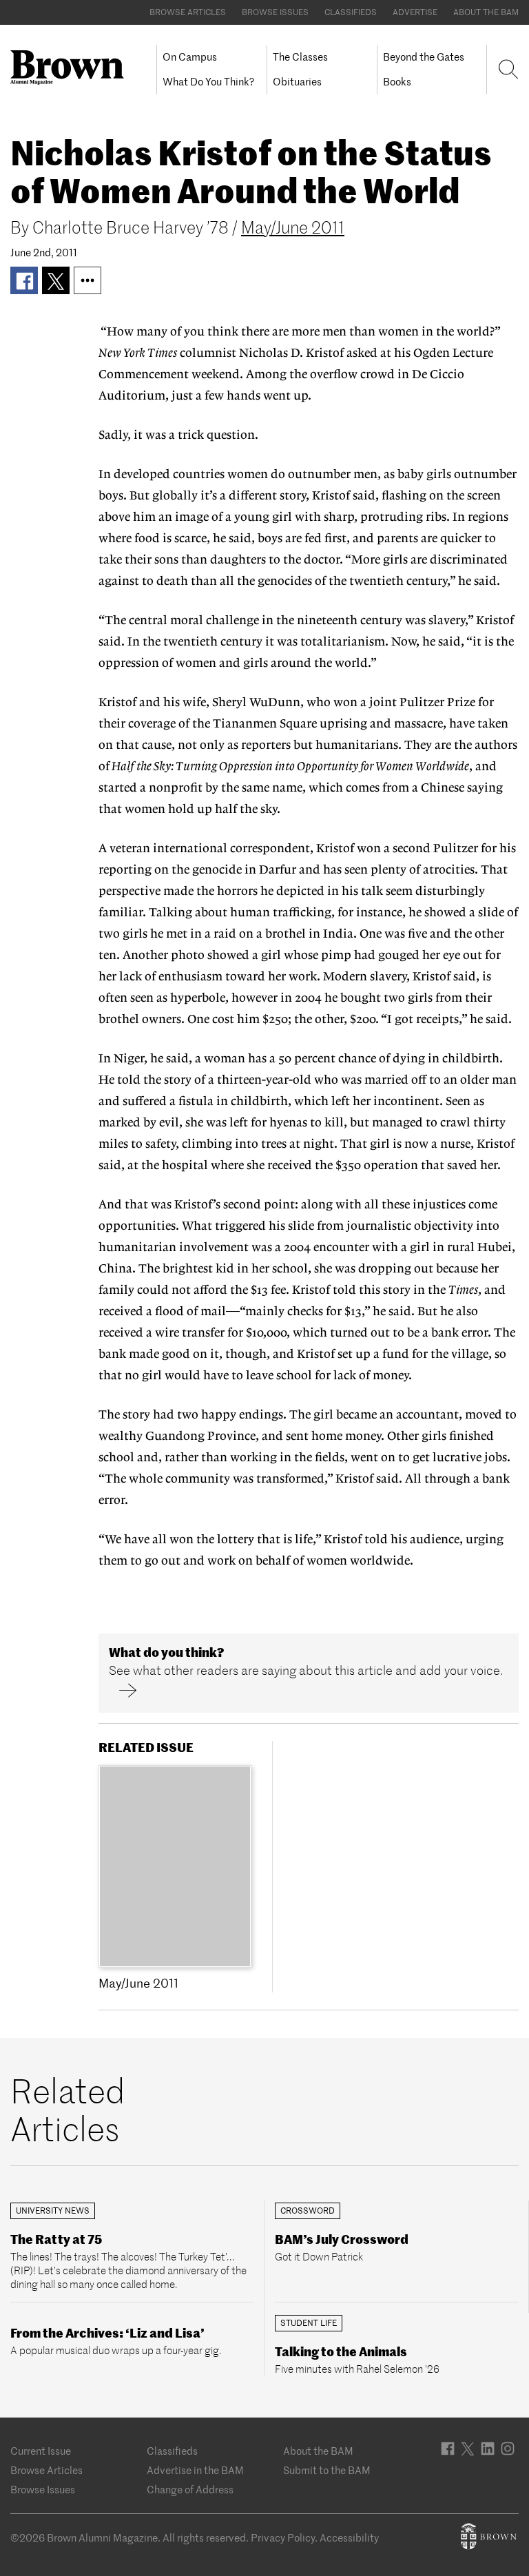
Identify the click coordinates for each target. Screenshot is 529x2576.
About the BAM (486, 12)
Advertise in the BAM (195, 2470)
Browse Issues (275, 12)
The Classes (300, 57)
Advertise (415, 12)
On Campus (190, 57)
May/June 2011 (293, 228)
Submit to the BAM (327, 2470)
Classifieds (351, 12)
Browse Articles (188, 12)
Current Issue (41, 2451)
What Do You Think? (208, 82)
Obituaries (297, 82)
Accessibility (349, 2538)
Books (397, 82)
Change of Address (190, 2490)
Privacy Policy (283, 2538)
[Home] (72, 68)
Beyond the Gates (424, 57)
